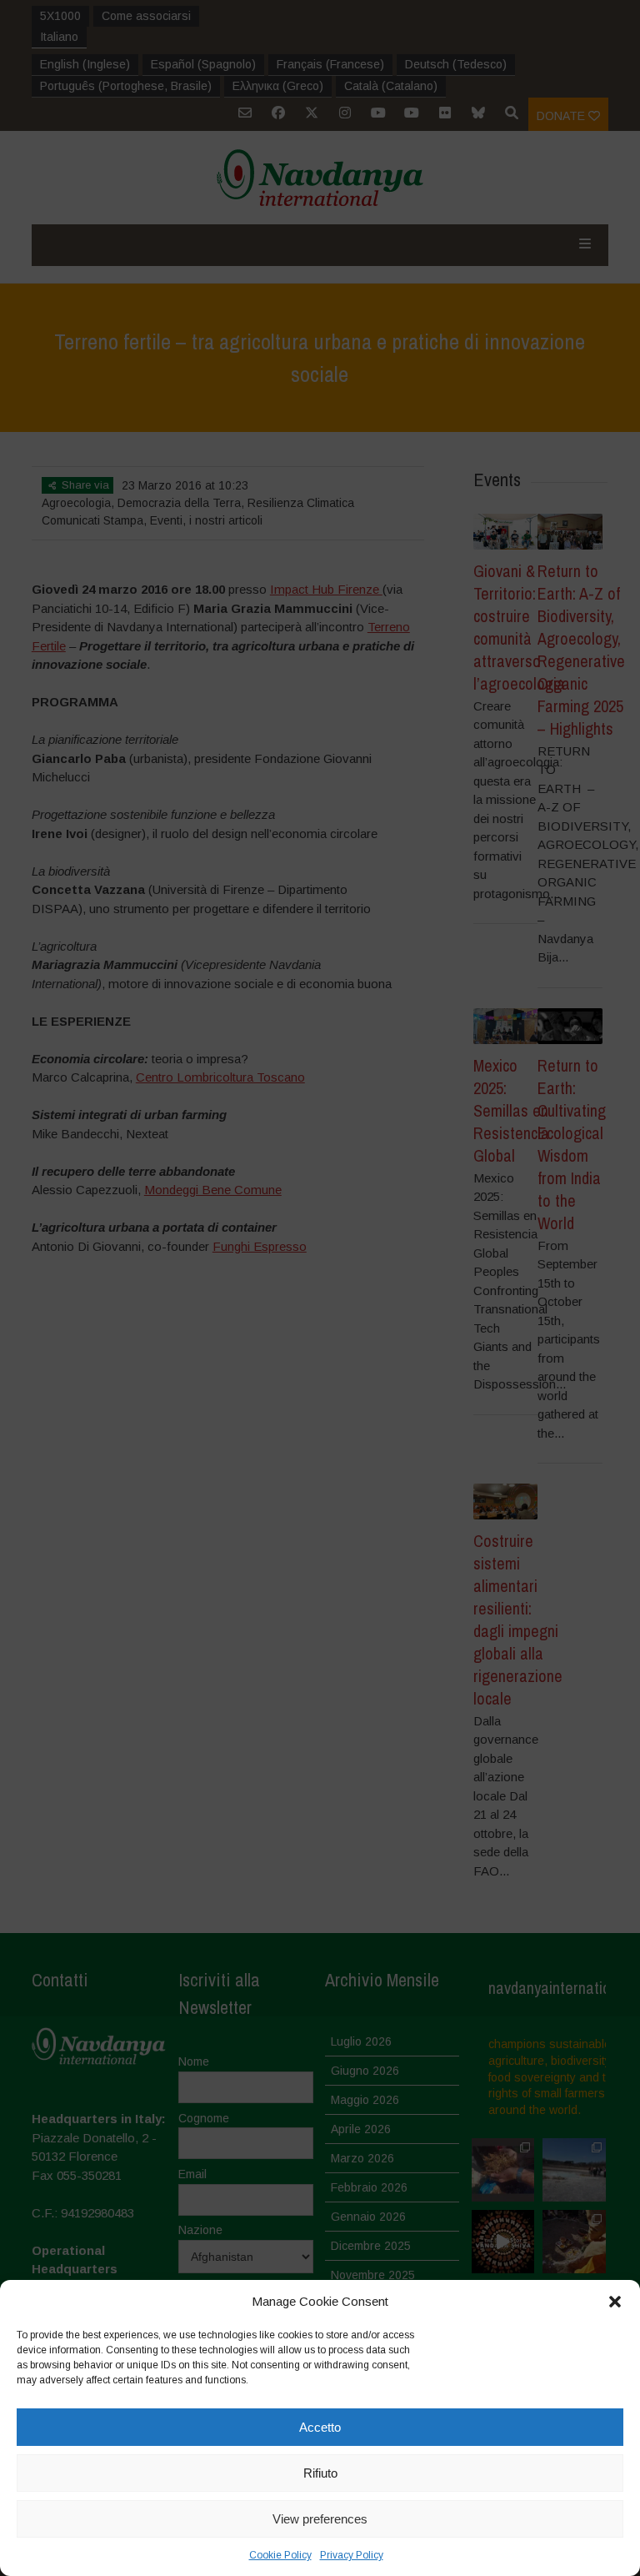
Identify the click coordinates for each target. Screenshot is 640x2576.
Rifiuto (320, 2473)
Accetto (320, 2427)
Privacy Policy (352, 2555)
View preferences (320, 2519)
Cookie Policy (280, 2555)
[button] (615, 2302)
